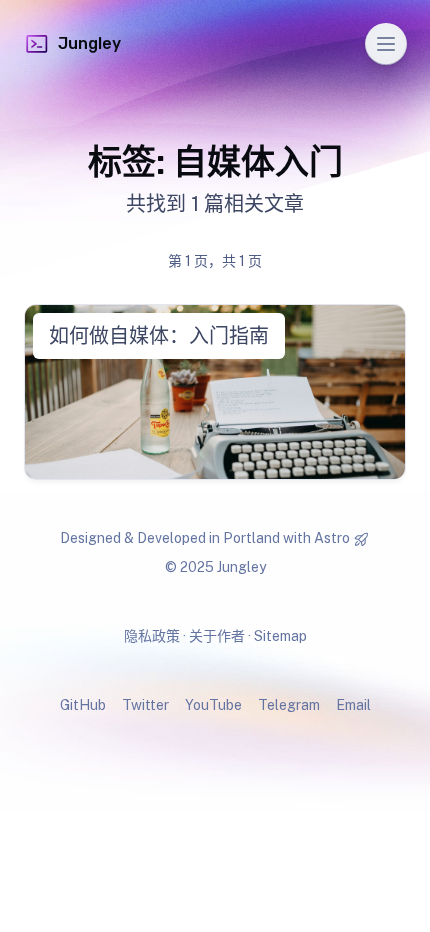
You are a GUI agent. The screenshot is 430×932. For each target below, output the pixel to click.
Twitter (145, 705)
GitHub (83, 705)
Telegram (289, 705)
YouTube (213, 705)
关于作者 (217, 636)
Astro (332, 538)
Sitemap (280, 636)
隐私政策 (152, 636)
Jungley (89, 43)
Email (353, 705)
